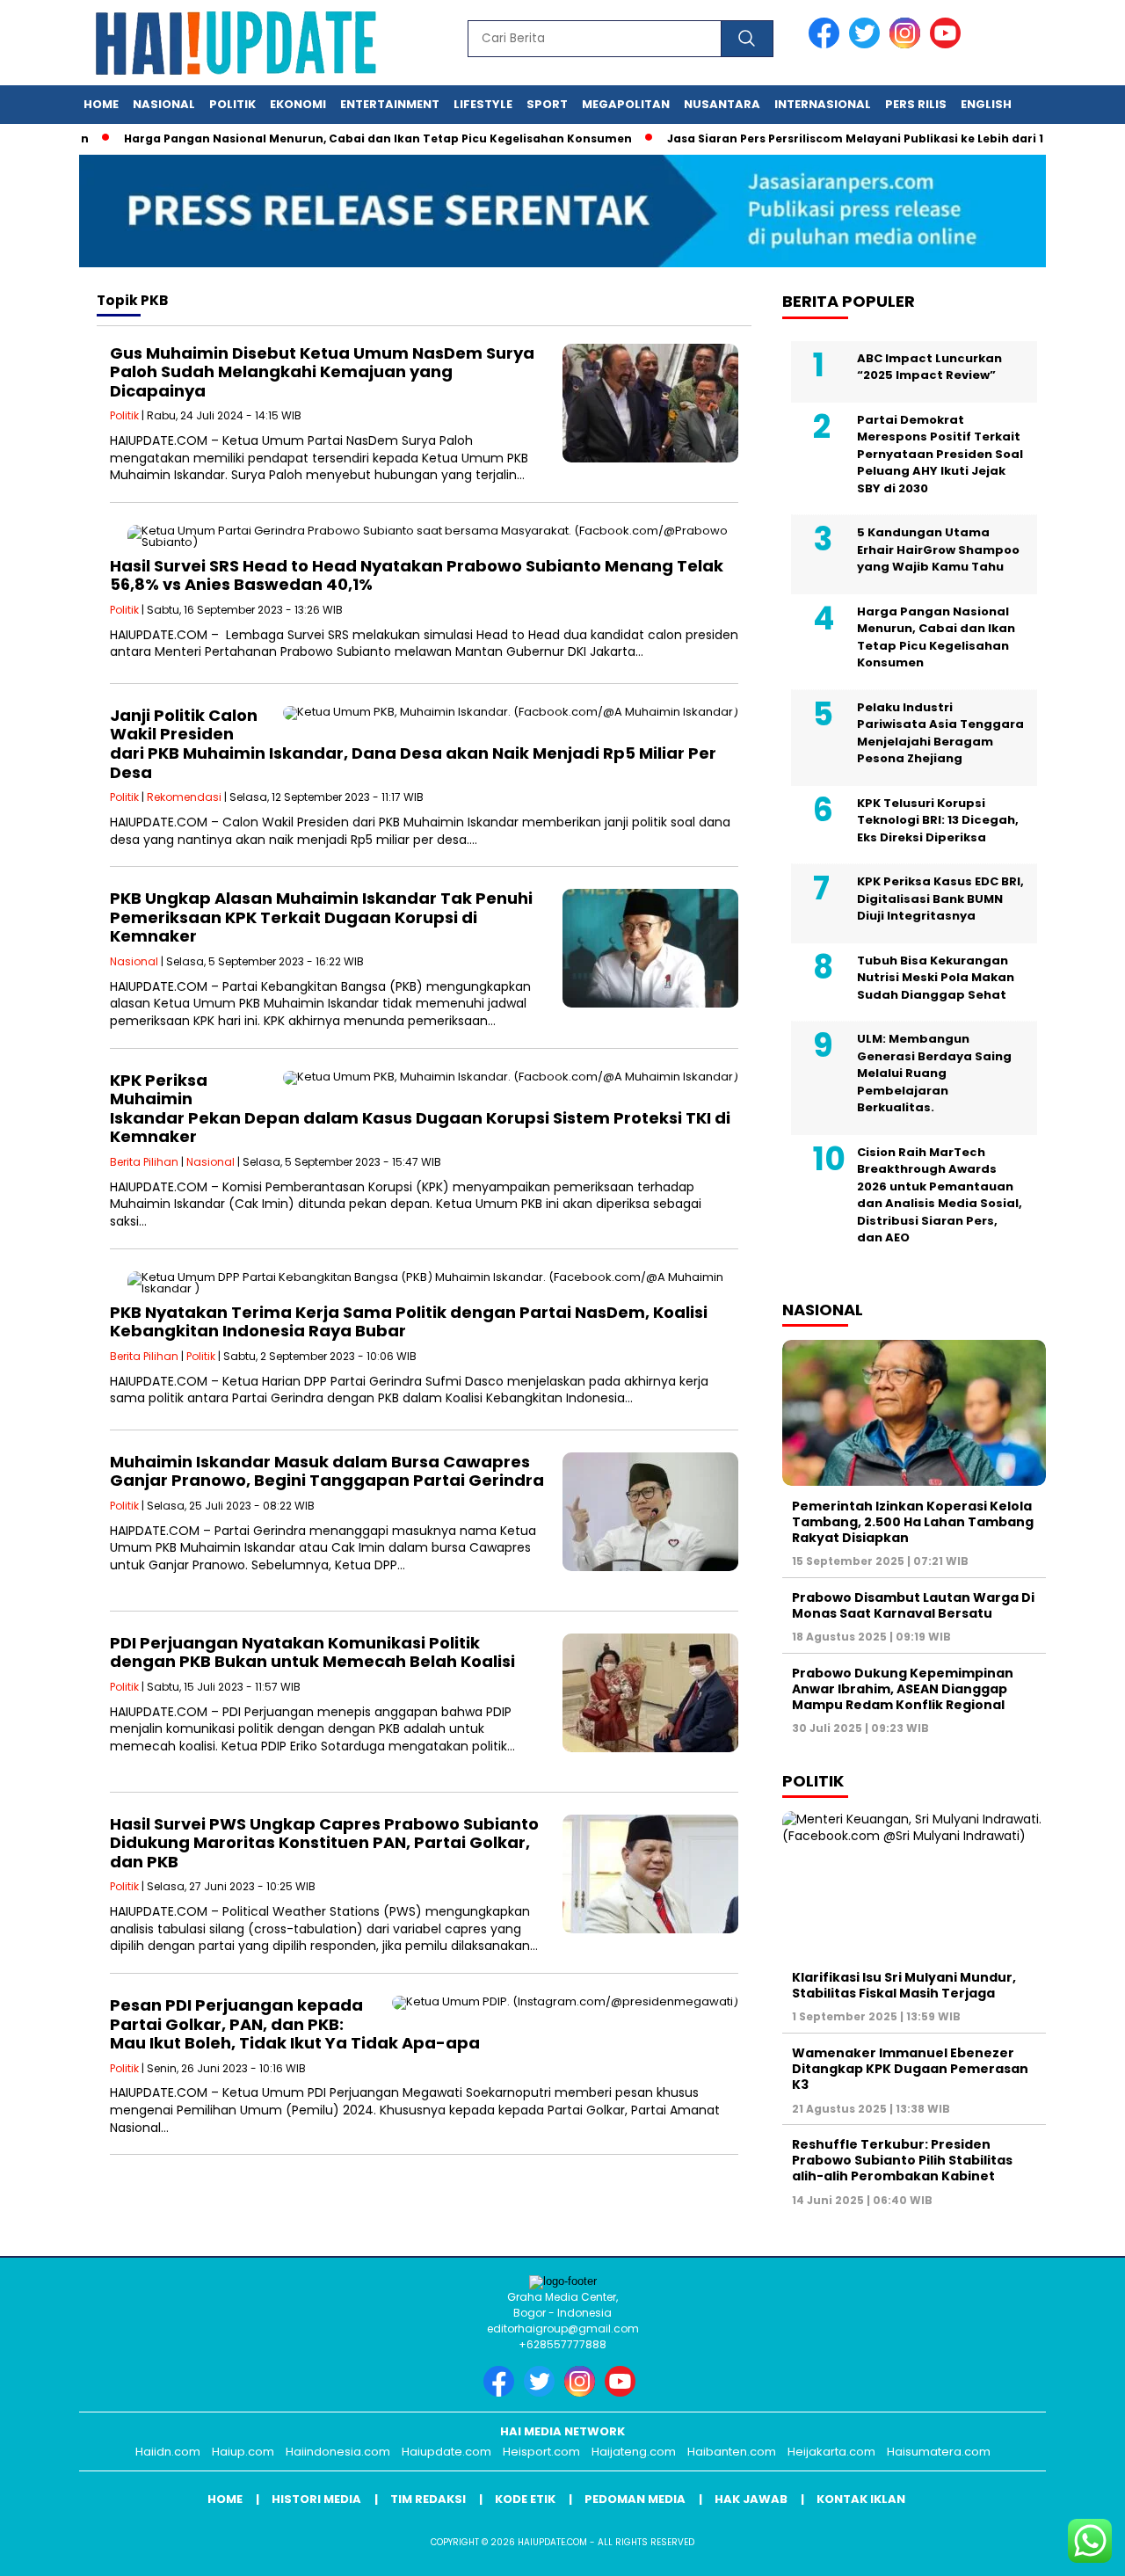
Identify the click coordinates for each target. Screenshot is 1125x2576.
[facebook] (827, 44)
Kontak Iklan (861, 2499)
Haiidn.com (168, 2452)
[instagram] (908, 44)
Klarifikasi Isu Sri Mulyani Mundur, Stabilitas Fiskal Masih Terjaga (904, 1985)
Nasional (164, 104)
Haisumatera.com (939, 2452)
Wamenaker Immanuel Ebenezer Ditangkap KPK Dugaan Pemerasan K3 (910, 2069)
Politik (232, 104)
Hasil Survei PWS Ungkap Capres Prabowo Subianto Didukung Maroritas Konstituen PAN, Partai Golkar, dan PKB (324, 1843)
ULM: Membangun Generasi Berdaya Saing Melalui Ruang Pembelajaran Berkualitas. (934, 1073)
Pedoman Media (635, 2499)
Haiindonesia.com (338, 2452)
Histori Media (316, 2499)
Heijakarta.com (831, 2452)
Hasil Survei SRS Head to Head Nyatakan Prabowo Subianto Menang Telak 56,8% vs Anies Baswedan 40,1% (417, 575)
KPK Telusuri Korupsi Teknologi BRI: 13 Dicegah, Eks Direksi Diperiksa (938, 819)
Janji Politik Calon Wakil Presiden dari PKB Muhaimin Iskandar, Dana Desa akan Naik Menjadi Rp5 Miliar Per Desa (413, 744)
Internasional (823, 104)
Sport (547, 104)
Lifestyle (483, 104)
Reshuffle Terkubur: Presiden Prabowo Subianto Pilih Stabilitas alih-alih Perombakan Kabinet (902, 2160)
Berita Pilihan (144, 1162)
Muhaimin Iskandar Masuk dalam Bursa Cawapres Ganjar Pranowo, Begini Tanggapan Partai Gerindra (327, 1471)
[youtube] (948, 44)
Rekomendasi (184, 797)
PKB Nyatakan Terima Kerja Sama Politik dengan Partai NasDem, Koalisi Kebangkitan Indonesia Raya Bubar (409, 1322)
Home (101, 104)
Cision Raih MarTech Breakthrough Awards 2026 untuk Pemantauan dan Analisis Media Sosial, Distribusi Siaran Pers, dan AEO (940, 1194)
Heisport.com (541, 2452)
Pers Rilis (916, 104)
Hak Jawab (751, 2499)
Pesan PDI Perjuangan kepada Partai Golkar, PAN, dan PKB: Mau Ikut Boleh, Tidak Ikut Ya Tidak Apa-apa (295, 2024)
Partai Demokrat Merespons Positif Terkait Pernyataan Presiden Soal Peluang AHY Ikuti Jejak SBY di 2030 (940, 453)
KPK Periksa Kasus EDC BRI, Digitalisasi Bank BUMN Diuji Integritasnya (940, 899)
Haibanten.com (732, 2452)
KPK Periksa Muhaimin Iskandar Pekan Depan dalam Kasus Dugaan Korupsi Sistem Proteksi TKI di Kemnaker (420, 1109)
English (986, 104)
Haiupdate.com (446, 2452)
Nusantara (722, 104)
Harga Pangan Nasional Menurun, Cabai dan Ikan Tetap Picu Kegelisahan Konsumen (335, 138)
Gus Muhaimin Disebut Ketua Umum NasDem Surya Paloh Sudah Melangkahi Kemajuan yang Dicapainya (322, 372)
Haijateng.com (634, 2452)
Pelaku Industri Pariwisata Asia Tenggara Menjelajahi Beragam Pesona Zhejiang (940, 732)
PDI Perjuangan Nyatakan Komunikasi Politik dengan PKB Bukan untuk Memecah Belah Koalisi (312, 1652)
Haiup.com (243, 2452)
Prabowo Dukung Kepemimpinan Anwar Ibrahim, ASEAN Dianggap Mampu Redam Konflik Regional (903, 1688)
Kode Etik (525, 2499)
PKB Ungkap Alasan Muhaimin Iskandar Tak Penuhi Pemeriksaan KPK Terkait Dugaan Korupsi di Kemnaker (321, 917)
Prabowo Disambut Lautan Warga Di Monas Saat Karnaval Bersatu (913, 1605)
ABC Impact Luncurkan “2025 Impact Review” (929, 366)
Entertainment (390, 104)
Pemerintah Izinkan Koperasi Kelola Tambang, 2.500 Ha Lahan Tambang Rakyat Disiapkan (913, 1521)
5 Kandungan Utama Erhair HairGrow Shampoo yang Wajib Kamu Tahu (938, 549)
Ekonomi (298, 104)
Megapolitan (626, 104)
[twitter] (867, 44)
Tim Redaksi (428, 2499)
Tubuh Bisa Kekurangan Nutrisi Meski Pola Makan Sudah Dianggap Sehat (936, 977)
